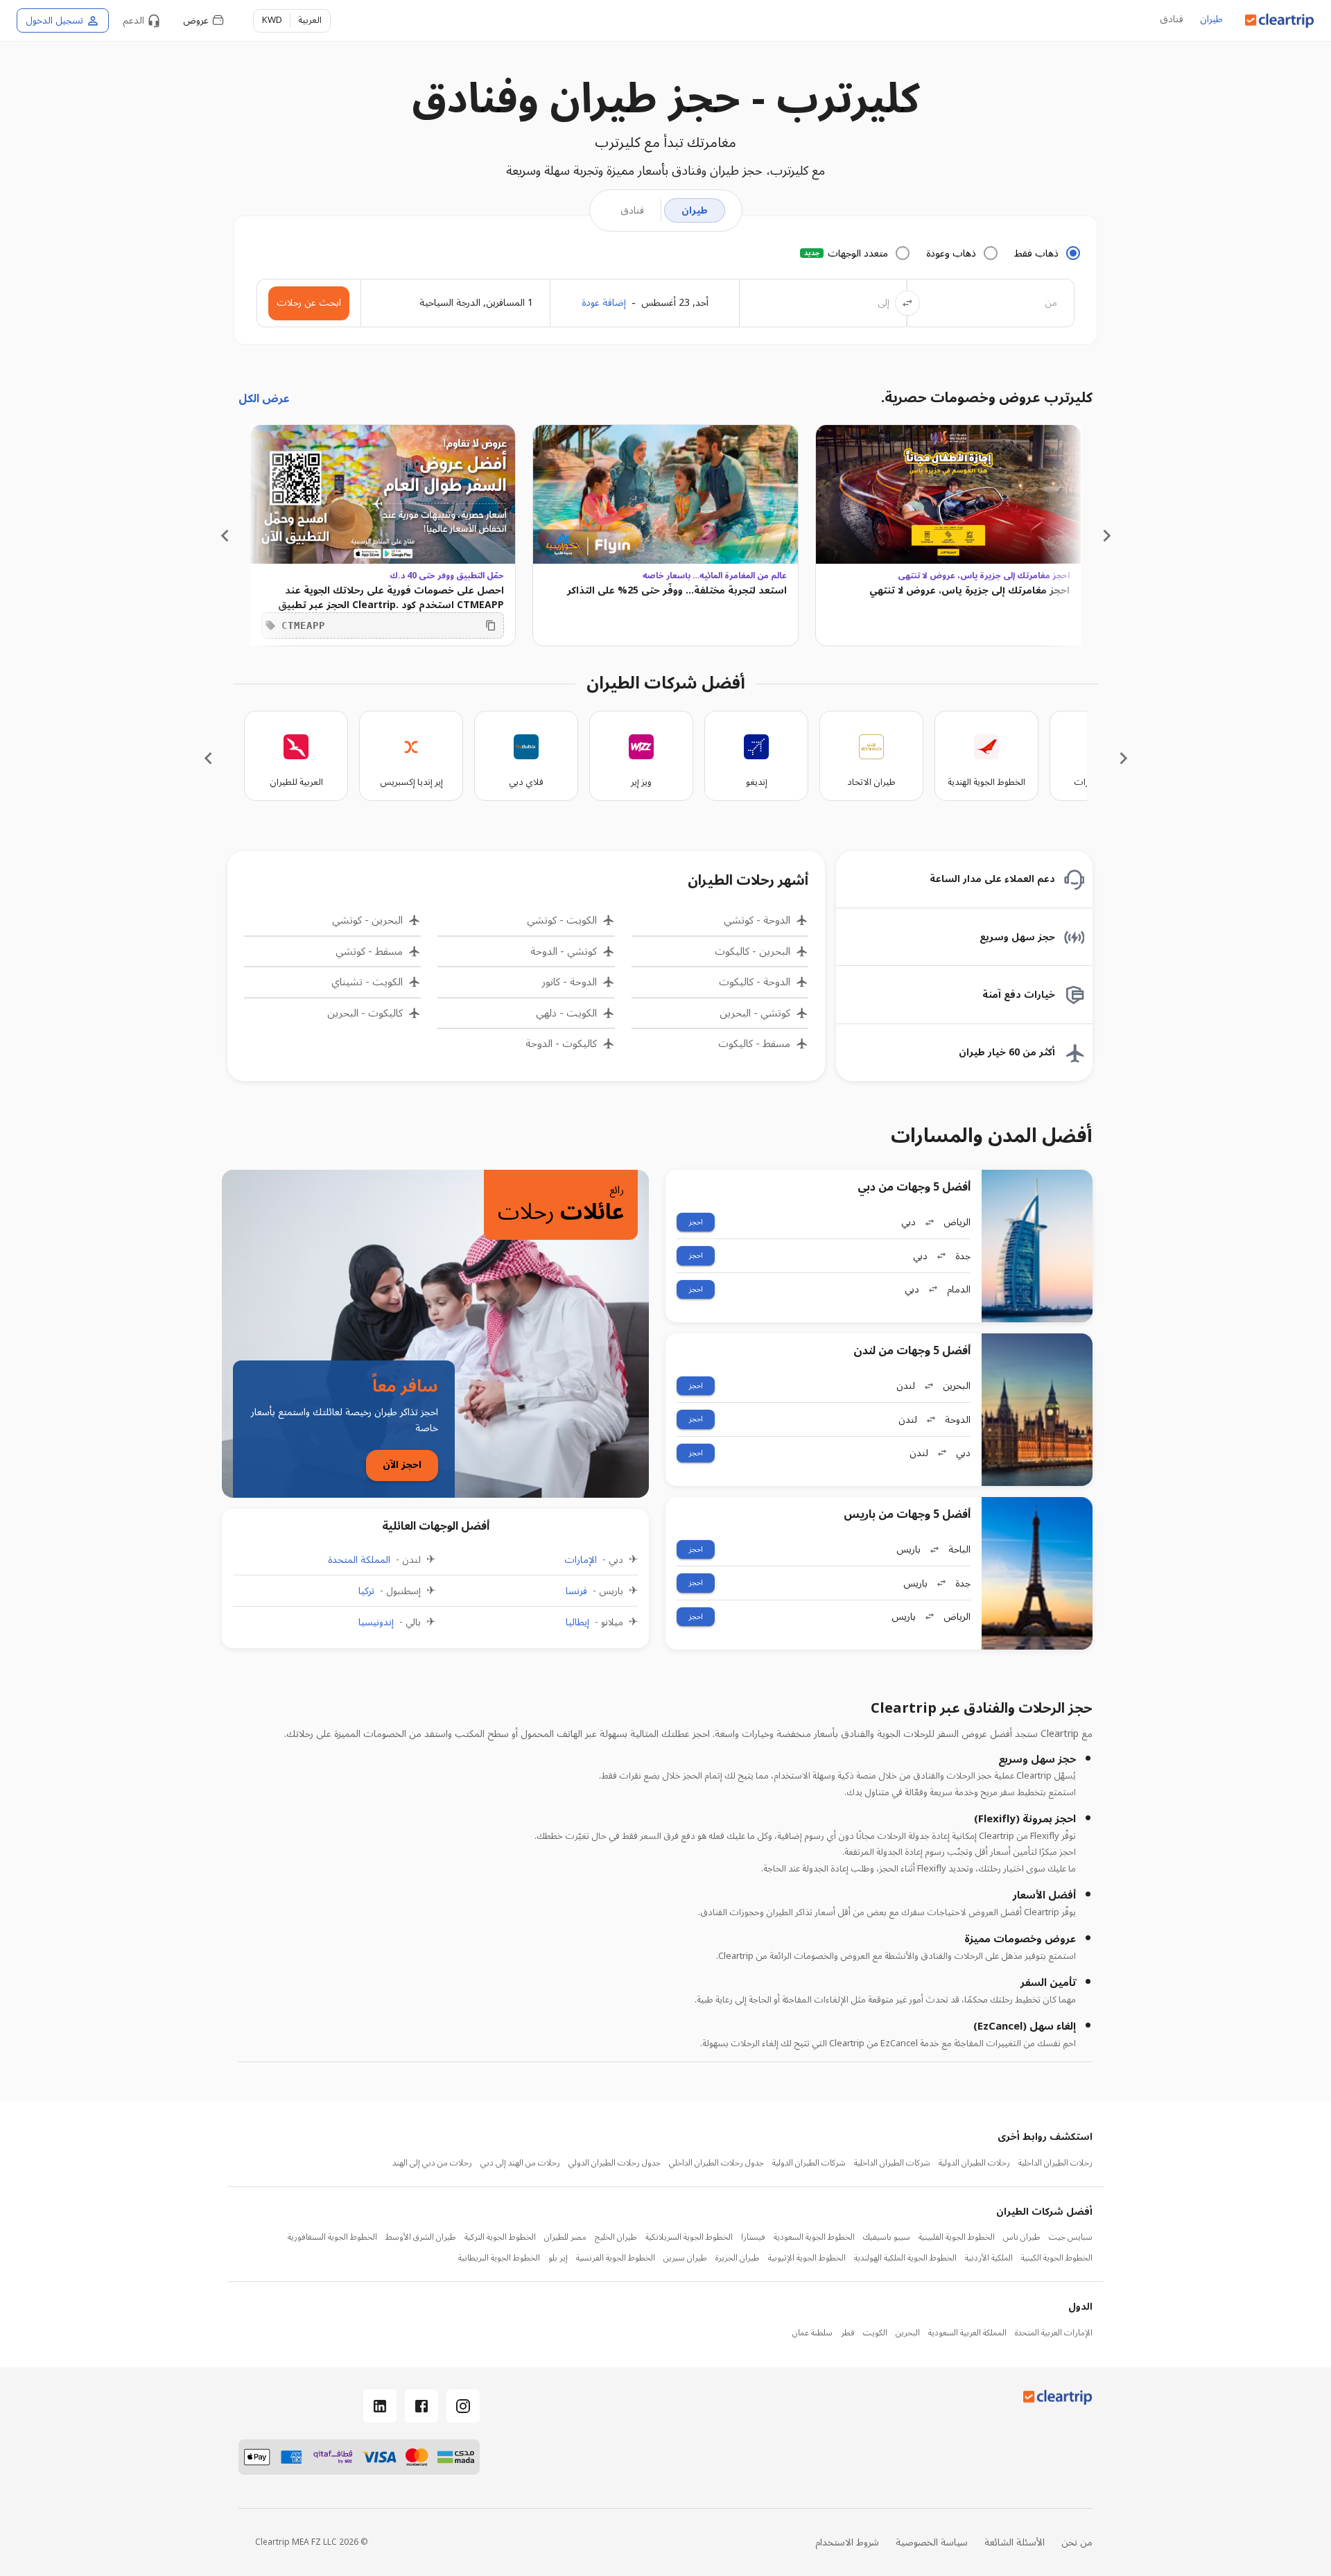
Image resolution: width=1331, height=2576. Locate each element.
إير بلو (558, 2258)
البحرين (908, 2333)
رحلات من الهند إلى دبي (520, 2163)
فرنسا (576, 1591)
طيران (1211, 20)
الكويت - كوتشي (562, 920)
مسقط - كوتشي (369, 952)
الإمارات (581, 1560)
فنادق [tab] (632, 210)
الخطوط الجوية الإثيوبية (807, 2258)
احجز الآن (402, 1465)
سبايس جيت (1071, 2238)
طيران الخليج (616, 2238)
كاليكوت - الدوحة (561, 1044)
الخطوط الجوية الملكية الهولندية (905, 2258)
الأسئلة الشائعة (1015, 2542)
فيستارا (753, 2238)
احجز (696, 1222)
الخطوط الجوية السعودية (814, 2238)
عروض (196, 20)
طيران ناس (1022, 2238)
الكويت (875, 2333)
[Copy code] (491, 625)
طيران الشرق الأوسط (421, 2238)
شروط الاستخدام (847, 2542)
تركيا (366, 1591)
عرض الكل (264, 399)
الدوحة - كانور (569, 982)
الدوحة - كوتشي (757, 920)
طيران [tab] (695, 210)
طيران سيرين (685, 2258)
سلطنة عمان (812, 2333)
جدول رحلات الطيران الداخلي (716, 2163)
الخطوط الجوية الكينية (1057, 2258)
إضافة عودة (604, 303)
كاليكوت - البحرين (365, 1013)
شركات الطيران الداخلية (892, 2163)
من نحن (1077, 2542)
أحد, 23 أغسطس (675, 303)
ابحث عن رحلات (309, 303)
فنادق (1172, 20)
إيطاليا (577, 1623)
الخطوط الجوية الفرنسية (616, 2258)
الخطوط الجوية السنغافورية (332, 2238)
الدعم (133, 20)
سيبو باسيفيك (887, 2238)
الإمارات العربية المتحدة (1054, 2333)
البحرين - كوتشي (367, 920)
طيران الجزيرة (738, 2258)
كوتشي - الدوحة (563, 952)
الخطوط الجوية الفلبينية (957, 2238)
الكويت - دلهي (566, 1013)
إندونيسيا (376, 1623)
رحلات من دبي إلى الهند (432, 2163)
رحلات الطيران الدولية (974, 2163)
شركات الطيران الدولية (809, 2163)
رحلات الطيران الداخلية (1055, 2163)
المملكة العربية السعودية (967, 2333)
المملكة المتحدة (359, 1560)
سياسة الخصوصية (932, 2542)
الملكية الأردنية (989, 2258)
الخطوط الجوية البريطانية (499, 2258)
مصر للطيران (565, 2238)
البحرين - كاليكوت (753, 952)
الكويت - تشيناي (367, 982)
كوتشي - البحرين (755, 1013)
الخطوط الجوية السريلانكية (689, 2238)
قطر (848, 2333)
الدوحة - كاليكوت (755, 982)
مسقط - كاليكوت (754, 1044)
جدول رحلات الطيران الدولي (615, 2163)
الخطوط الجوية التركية (500, 2238)
